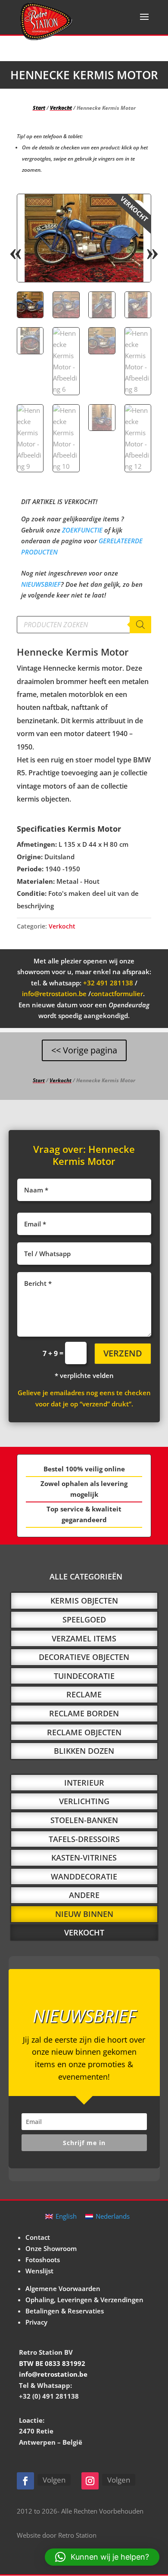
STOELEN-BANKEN (84, 1820)
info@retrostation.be (54, 994)
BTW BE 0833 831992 (52, 2363)
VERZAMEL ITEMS (84, 1638)
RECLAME (84, 1694)
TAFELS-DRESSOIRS (84, 1839)
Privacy (36, 2322)
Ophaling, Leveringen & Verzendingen (84, 2300)
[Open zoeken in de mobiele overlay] (84, 625)
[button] (137, 208)
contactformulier (117, 994)
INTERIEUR (84, 1783)
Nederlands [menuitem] (113, 2216)
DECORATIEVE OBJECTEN (84, 1657)
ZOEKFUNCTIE (82, 530)
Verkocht (61, 108)
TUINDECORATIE (84, 1676)
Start (39, 108)
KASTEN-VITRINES (84, 1858)
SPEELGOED (84, 1619)
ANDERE (84, 1895)
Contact (38, 2237)
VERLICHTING (84, 1801)
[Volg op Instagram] (90, 2481)
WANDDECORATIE (84, 1876)
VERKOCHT (84, 1932)
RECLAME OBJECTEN (84, 1732)
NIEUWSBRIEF (41, 584)
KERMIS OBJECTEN (84, 1601)
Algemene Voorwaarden (63, 2288)
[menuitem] (61, 2216)
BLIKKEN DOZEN (84, 1751)
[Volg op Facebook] (25, 2481)
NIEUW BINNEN (84, 1914)
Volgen (54, 2480)
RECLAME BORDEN (84, 1713)
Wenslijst (39, 2271)
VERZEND (123, 1353)
